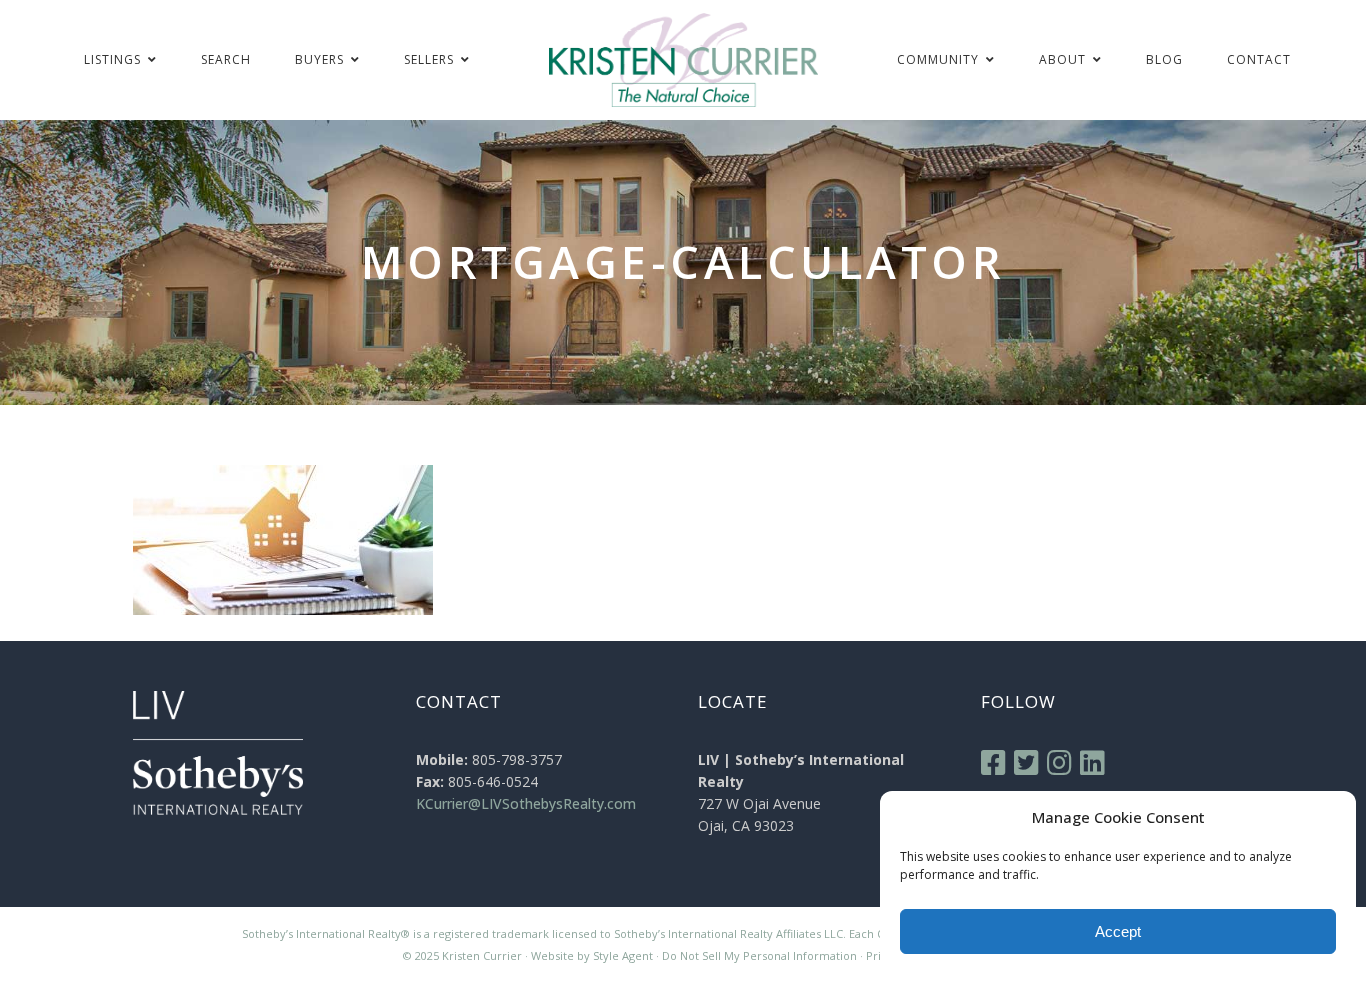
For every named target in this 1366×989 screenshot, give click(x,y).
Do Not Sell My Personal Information (759, 955)
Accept (1118, 931)
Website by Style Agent (592, 955)
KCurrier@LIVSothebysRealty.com (526, 803)
